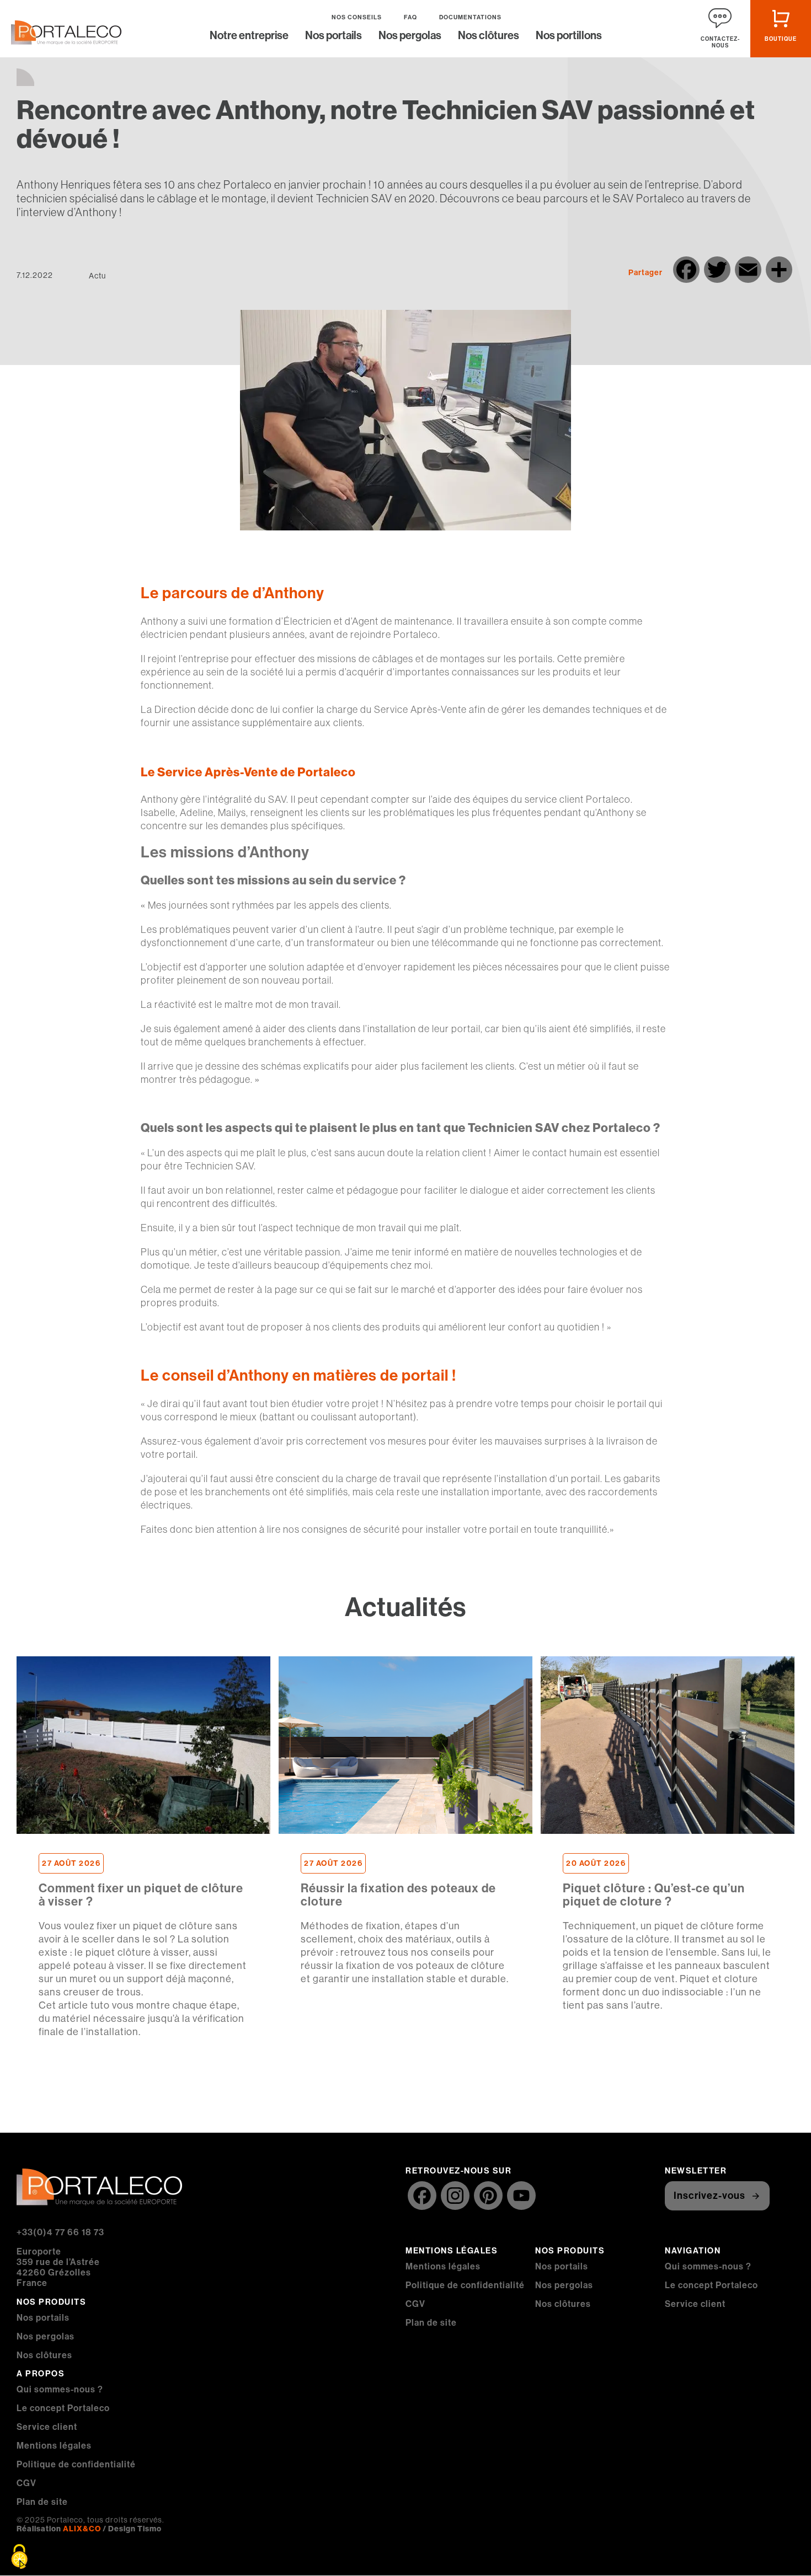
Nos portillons (569, 36)
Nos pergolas (410, 36)
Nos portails (334, 36)
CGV (26, 2483)
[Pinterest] (488, 2197)
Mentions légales (54, 2446)
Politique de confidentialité (76, 2464)
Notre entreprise (249, 36)
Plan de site (42, 2502)
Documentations (470, 17)
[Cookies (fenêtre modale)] (19, 2557)
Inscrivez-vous (709, 2196)
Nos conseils (357, 17)
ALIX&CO (82, 2529)
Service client (47, 2427)
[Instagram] (455, 2197)
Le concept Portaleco (63, 2408)
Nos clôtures (489, 36)
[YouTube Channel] (521, 2197)
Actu (97, 276)
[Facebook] (422, 2197)
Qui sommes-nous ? (60, 2389)
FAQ (410, 17)
